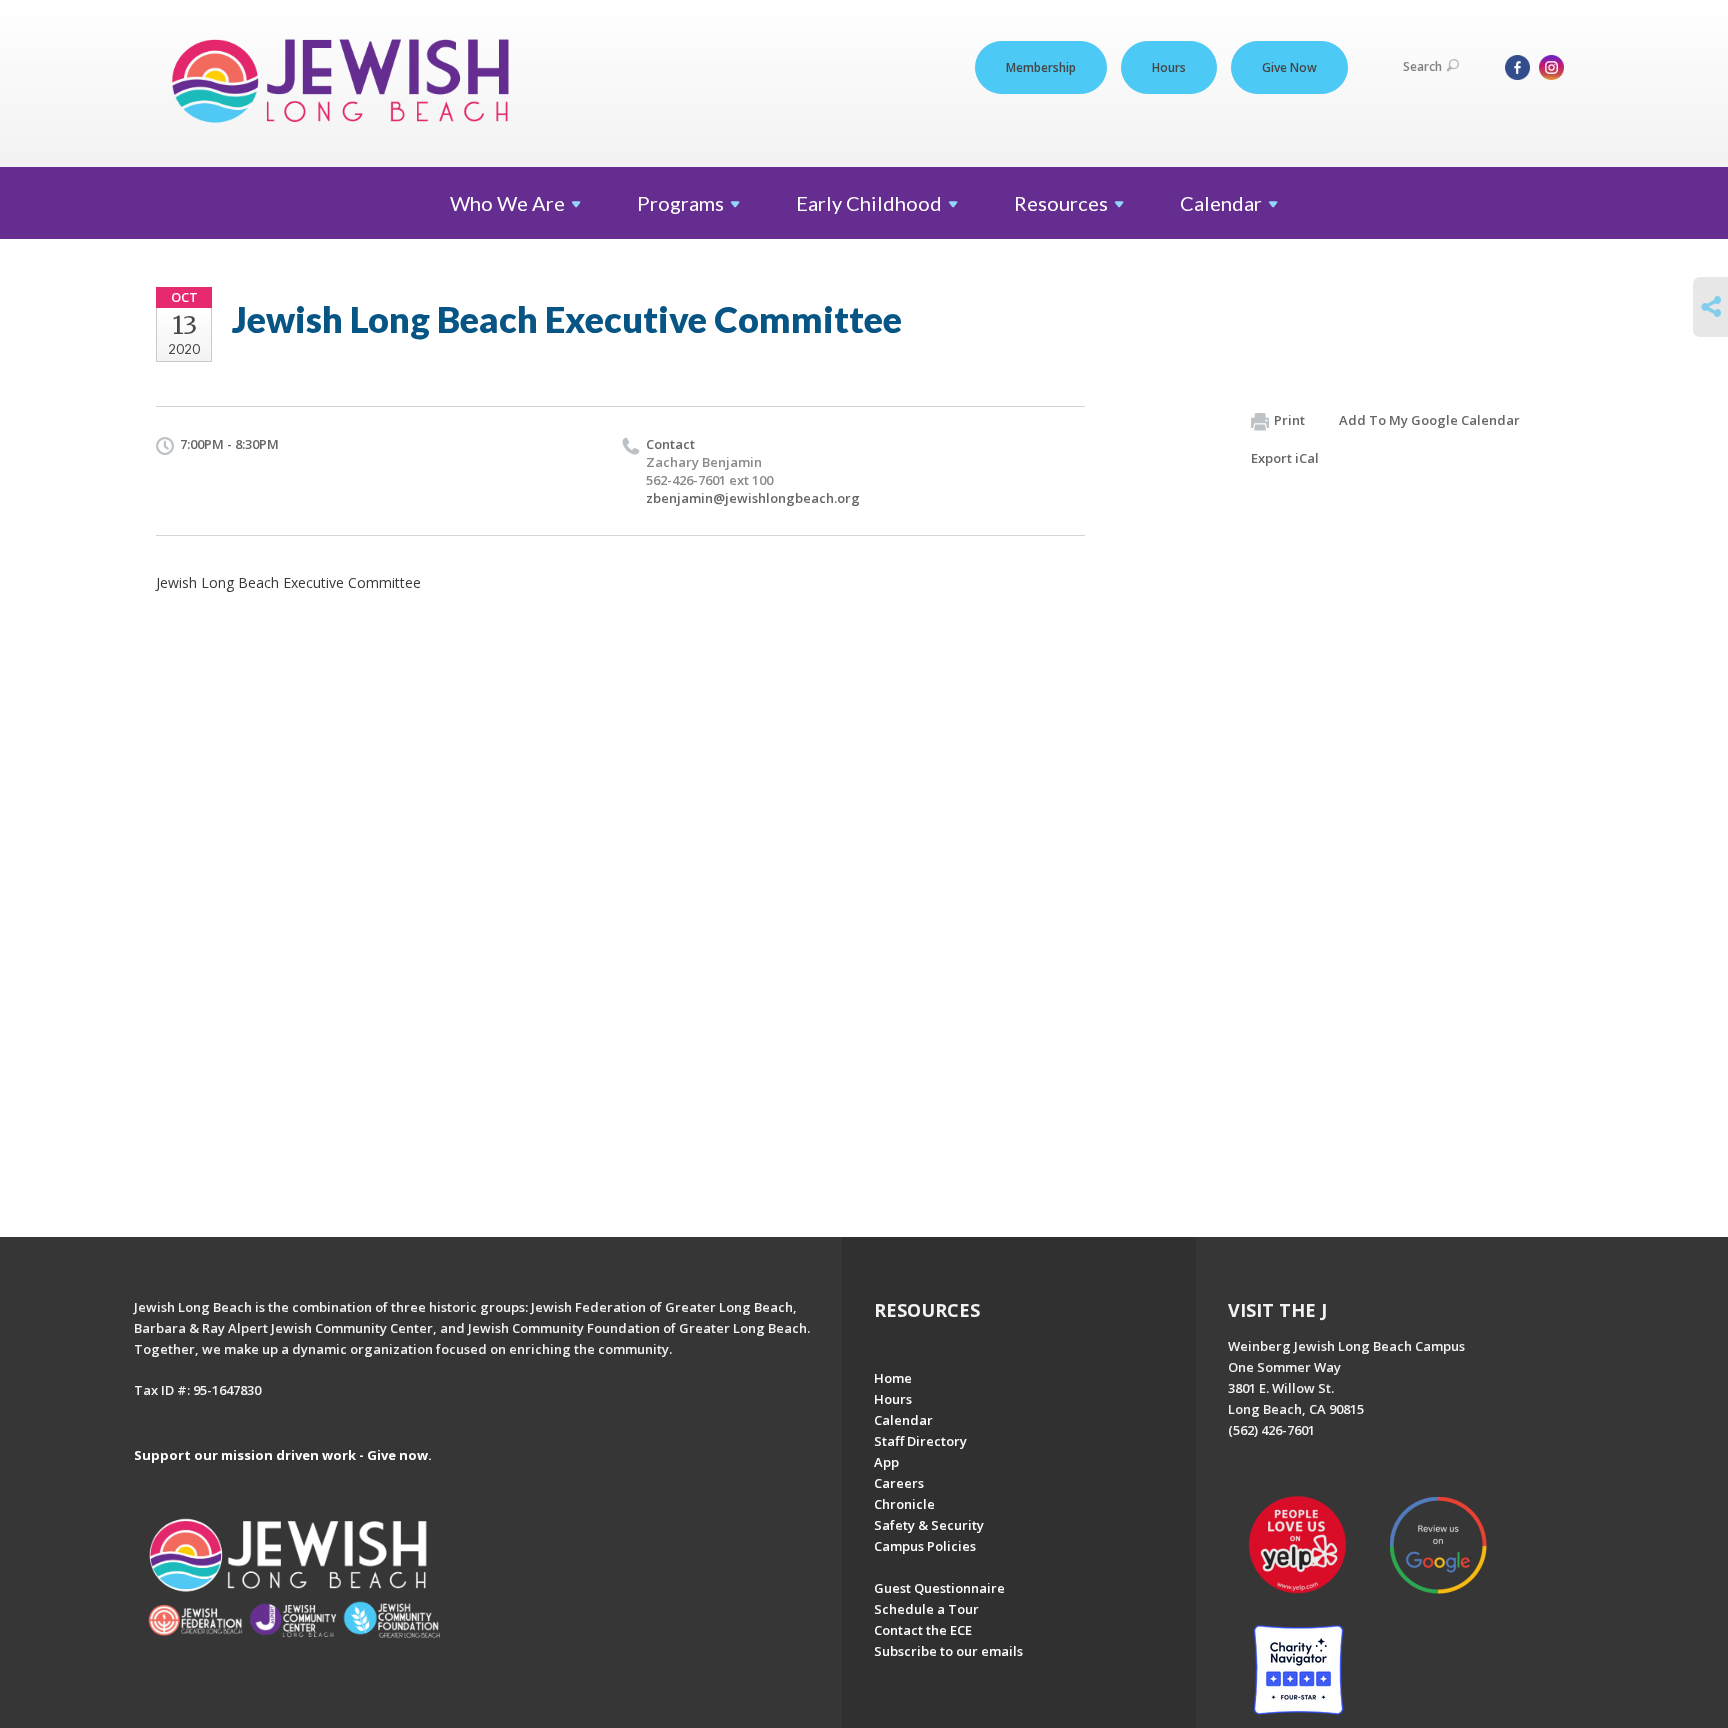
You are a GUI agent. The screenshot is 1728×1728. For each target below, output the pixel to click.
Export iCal (1285, 458)
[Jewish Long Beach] (346, 82)
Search (1422, 66)
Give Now (1289, 67)
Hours (1169, 67)
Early (869, 203)
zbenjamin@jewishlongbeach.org (753, 498)
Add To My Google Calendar (1429, 420)
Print (1289, 420)
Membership (1041, 67)
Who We (507, 203)
